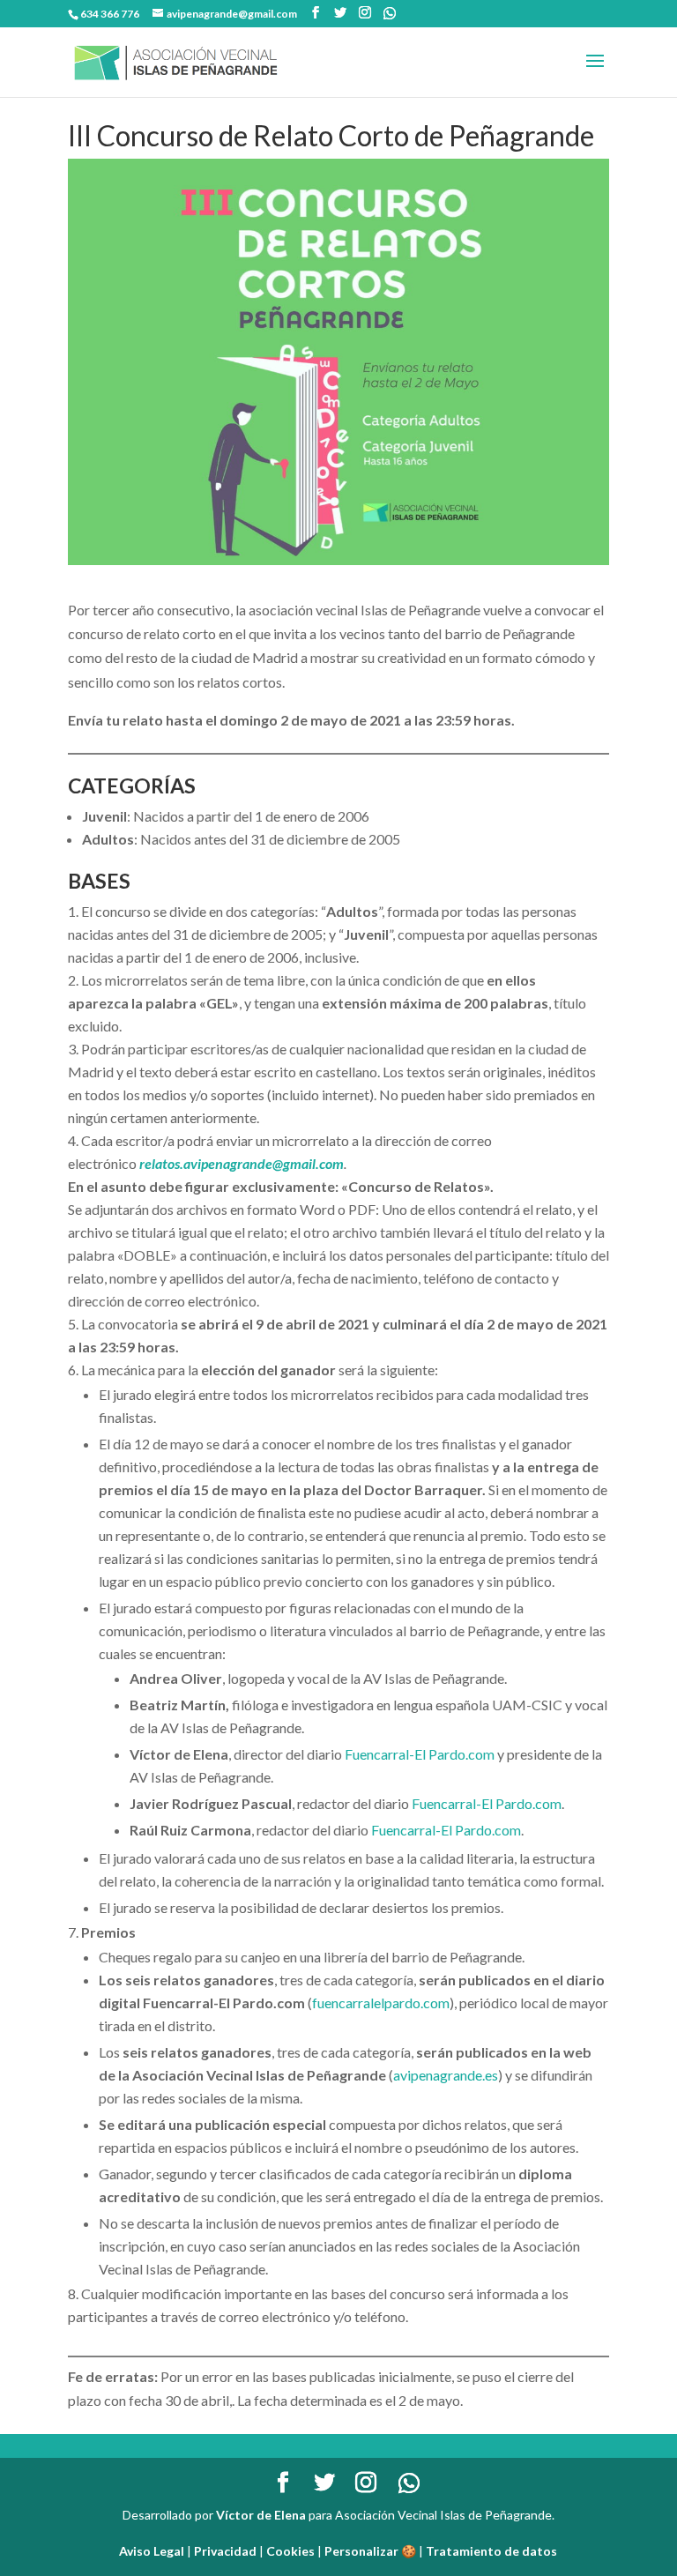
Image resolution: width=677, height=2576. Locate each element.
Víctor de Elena (261, 2515)
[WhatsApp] (390, 13)
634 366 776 (110, 14)
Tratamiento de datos (491, 2551)
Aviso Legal (152, 2551)
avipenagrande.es (446, 2075)
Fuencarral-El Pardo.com (420, 1754)
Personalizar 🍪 (370, 2551)
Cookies (290, 2551)
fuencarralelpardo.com (381, 2003)
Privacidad (225, 2551)
